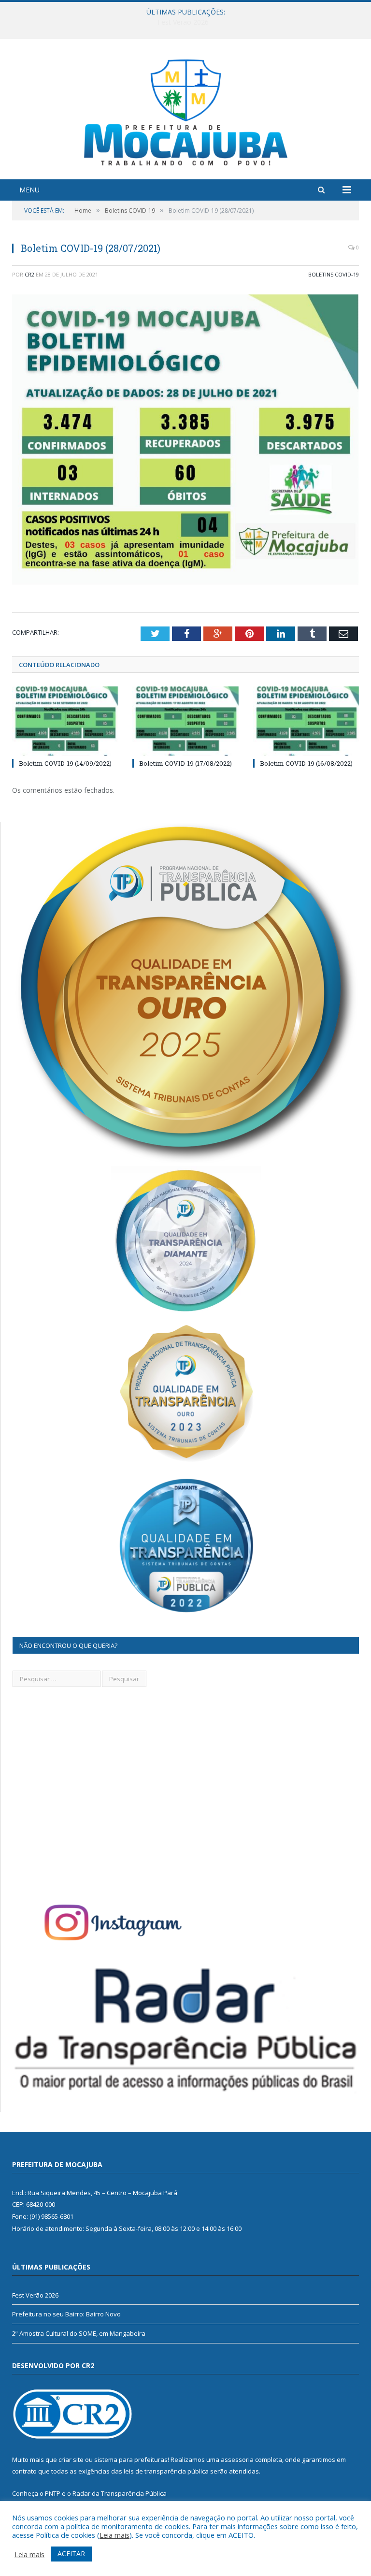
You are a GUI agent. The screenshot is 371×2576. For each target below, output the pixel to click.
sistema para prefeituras (131, 2460)
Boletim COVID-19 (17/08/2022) (185, 763)
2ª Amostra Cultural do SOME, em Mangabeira (79, 2333)
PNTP (53, 2493)
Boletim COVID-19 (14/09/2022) (65, 763)
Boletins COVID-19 (334, 274)
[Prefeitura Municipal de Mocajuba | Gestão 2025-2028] (186, 110)
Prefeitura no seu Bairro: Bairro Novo (183, 22)
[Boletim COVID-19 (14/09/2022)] (65, 721)
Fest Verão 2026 (35, 2295)
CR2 (29, 274)
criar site (71, 2460)
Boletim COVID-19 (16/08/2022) (306, 763)
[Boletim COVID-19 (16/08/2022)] (306, 721)
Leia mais (114, 2535)
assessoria (237, 2460)
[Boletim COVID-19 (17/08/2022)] (185, 721)
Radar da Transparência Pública (120, 2493)
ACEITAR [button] (71, 2554)
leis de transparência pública (166, 2471)
